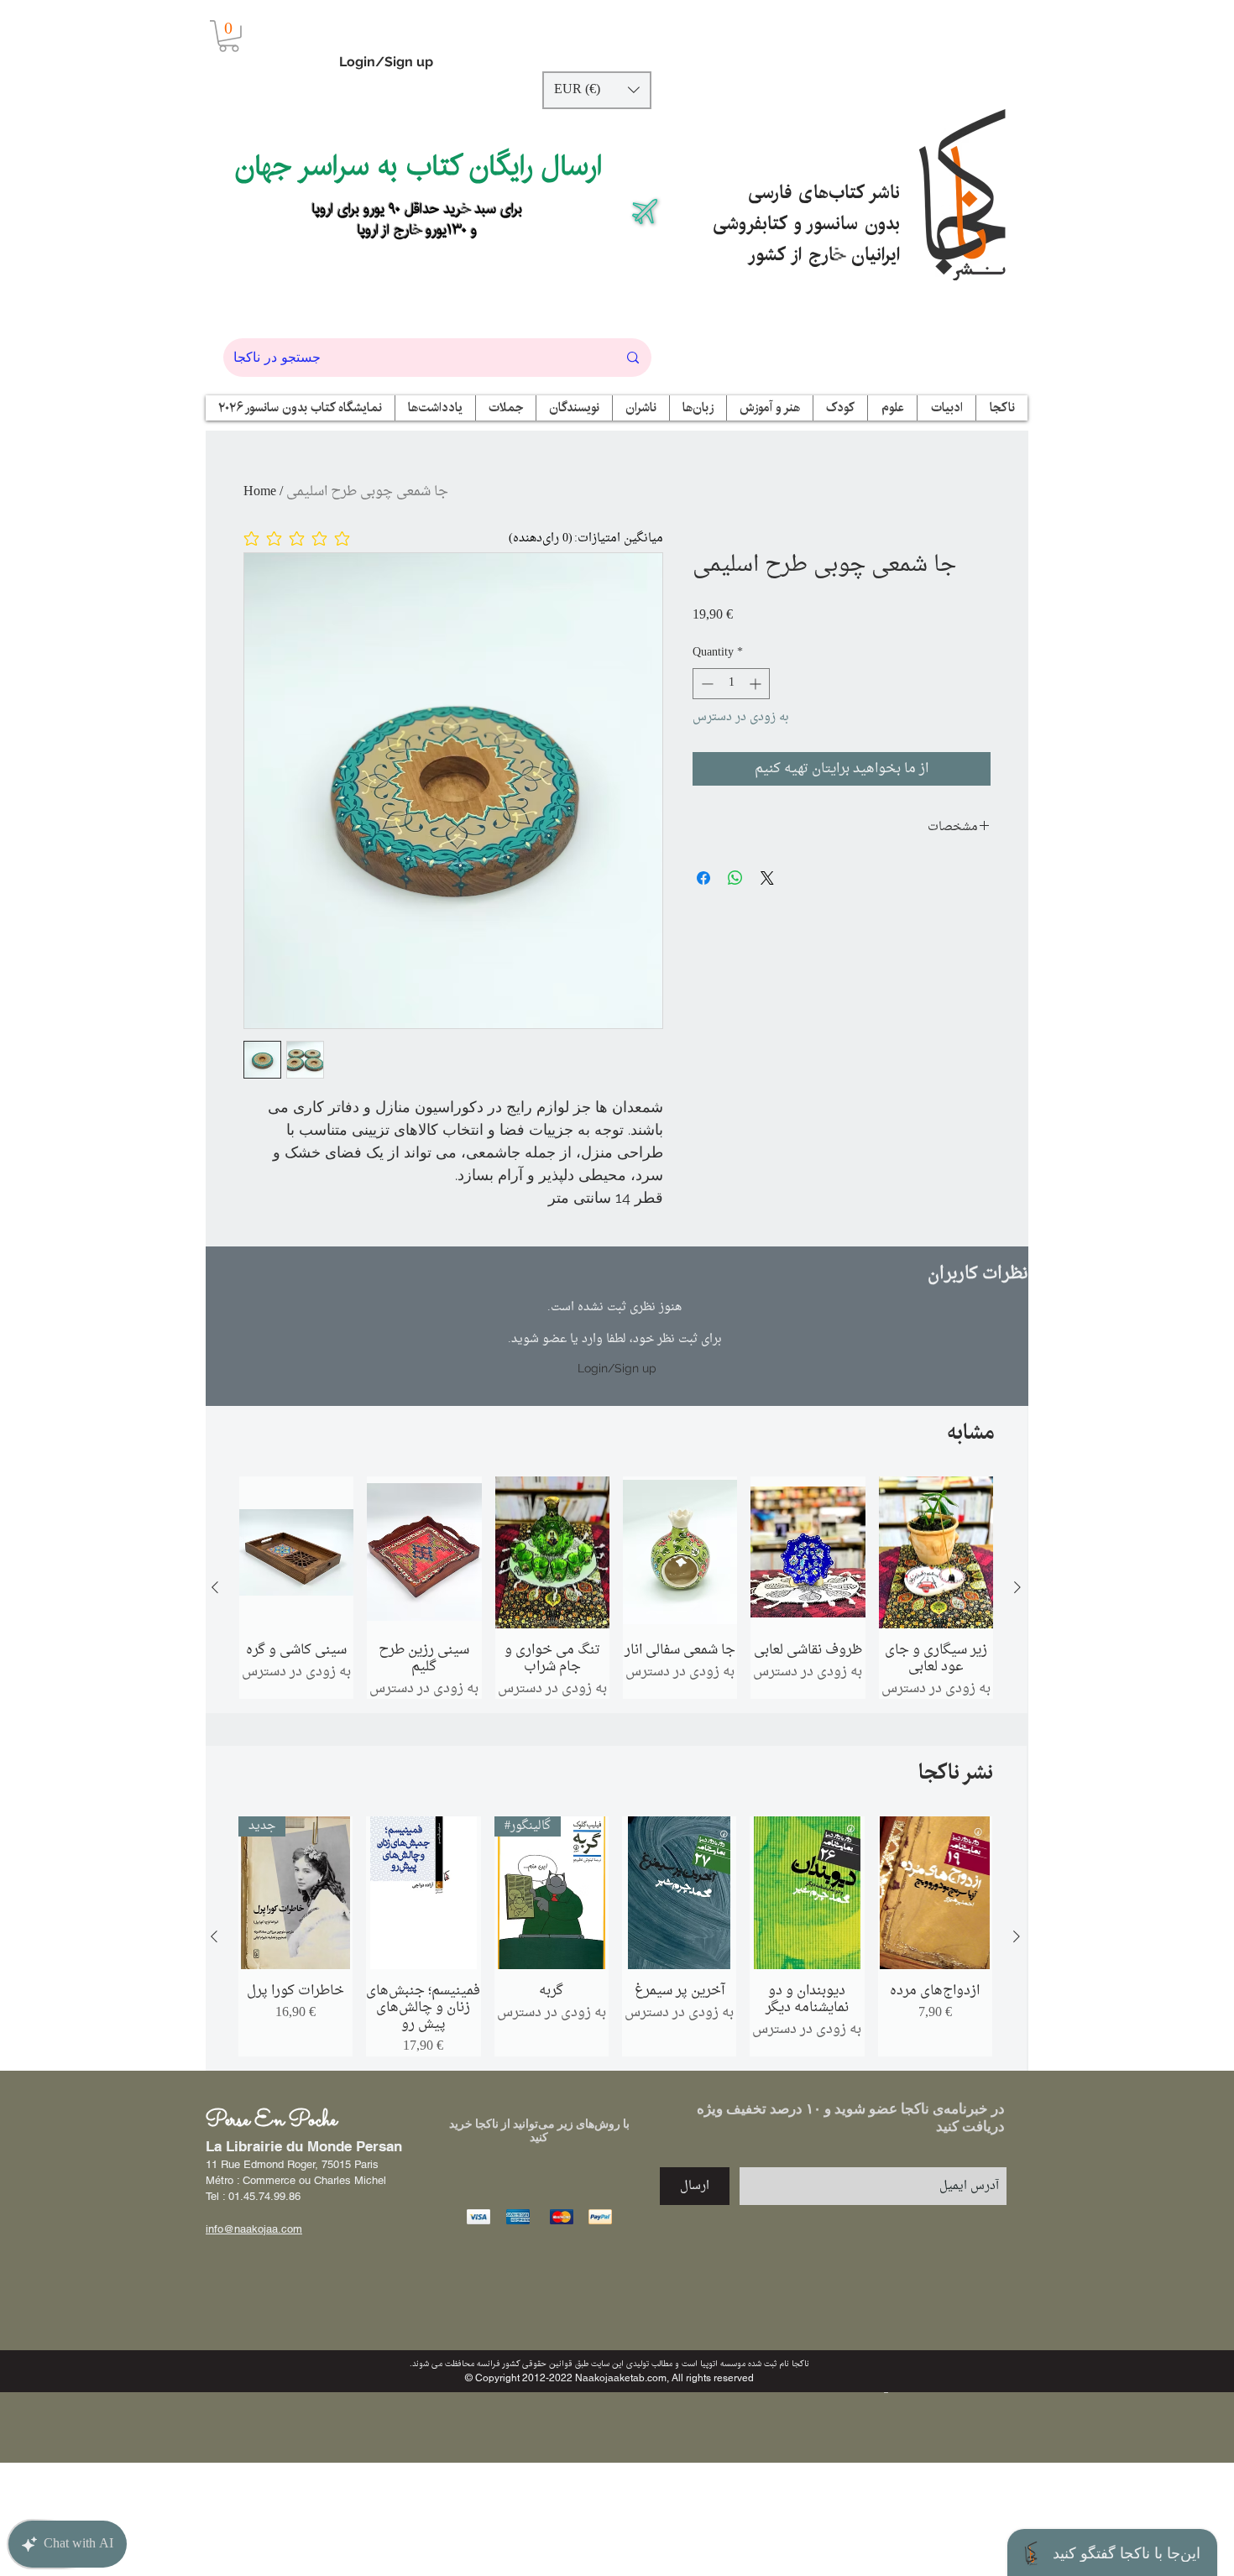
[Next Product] (1017, 1587)
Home (260, 492)
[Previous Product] (215, 1587)
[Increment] (757, 684)
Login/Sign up (386, 62)
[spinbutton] (731, 684)
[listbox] (597, 90)
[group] (616, 1588)
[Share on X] (767, 878)
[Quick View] (296, 1553)
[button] (229, 36)
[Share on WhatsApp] (735, 878)
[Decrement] (706, 684)
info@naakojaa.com (254, 2229)
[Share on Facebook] (703, 878)
